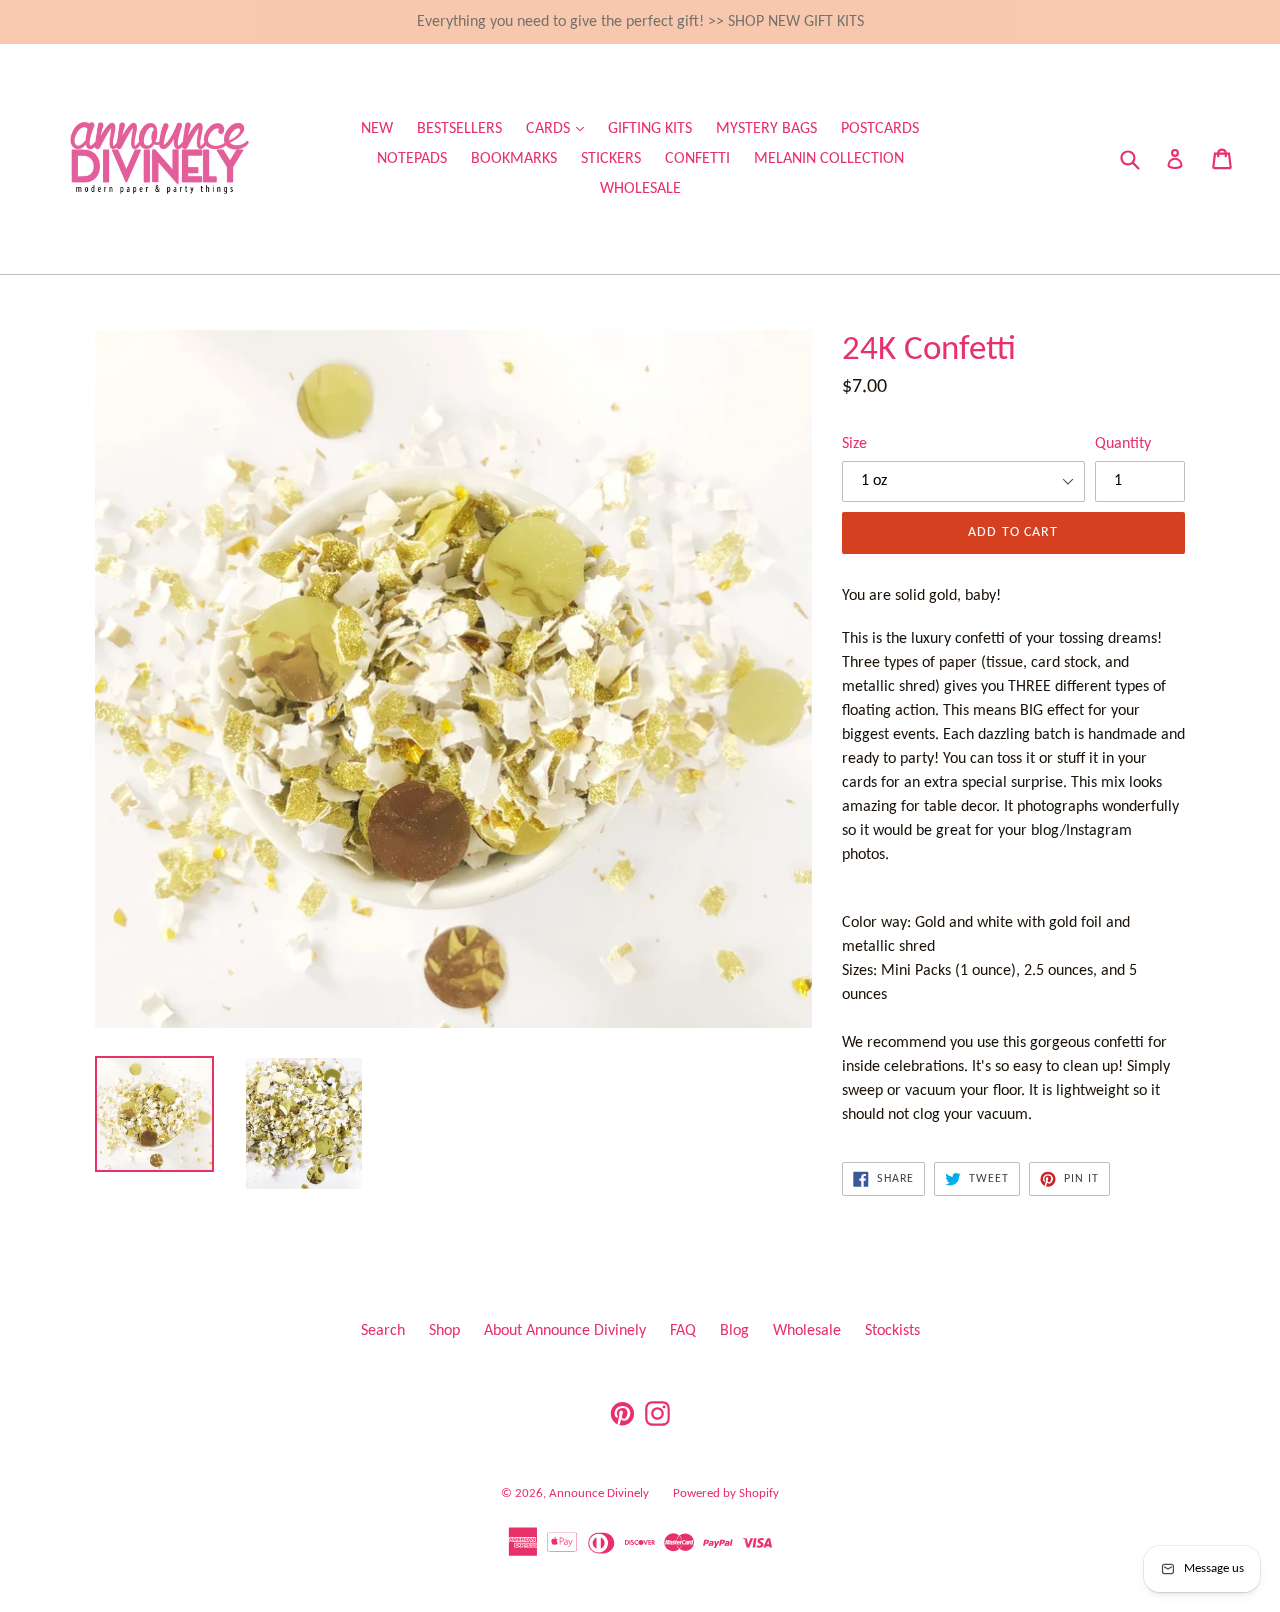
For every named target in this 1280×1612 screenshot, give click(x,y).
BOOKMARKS (514, 159)
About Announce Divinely (565, 1331)
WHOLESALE (640, 189)
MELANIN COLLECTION (829, 159)
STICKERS (611, 159)
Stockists (892, 1331)
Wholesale (807, 1331)
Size (854, 444)
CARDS (560, 128)
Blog (734, 1331)
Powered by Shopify (726, 1493)
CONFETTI (697, 159)
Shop (444, 1331)
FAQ (683, 1331)
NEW (377, 129)
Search (383, 1331)
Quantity (1123, 444)
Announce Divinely (599, 1493)
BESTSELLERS (459, 129)
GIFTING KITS (650, 129)
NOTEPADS (412, 159)
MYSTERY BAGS (766, 129)
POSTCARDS (880, 129)
